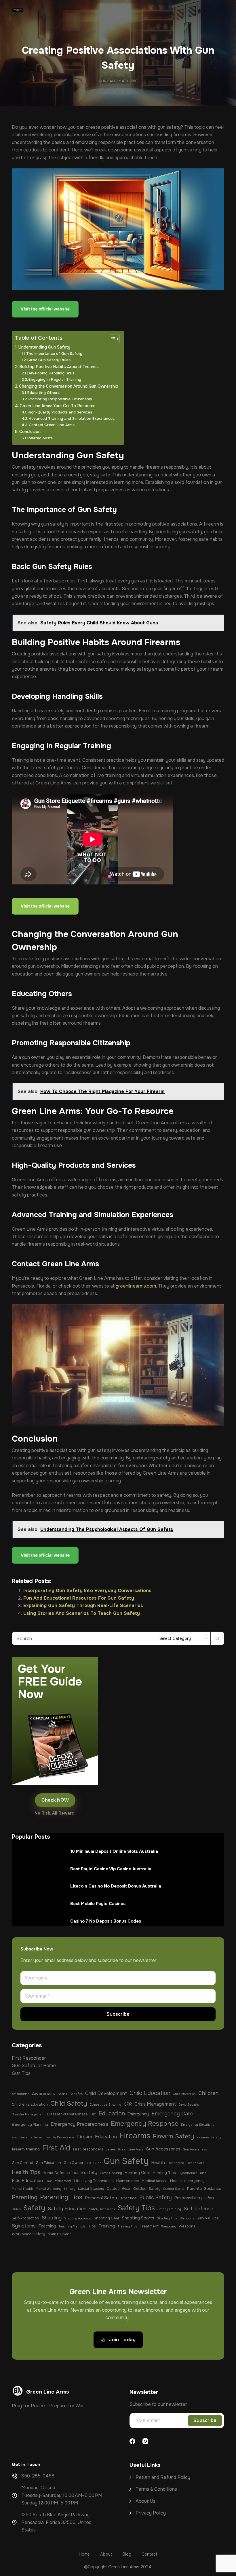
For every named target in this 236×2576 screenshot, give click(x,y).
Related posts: (40, 438)
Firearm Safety (173, 2136)
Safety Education (67, 2209)
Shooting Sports (138, 2218)
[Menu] (221, 10)
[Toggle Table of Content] (112, 339)
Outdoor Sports (174, 2189)
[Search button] (217, 1638)
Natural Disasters (91, 2189)
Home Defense (56, 2173)
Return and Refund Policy (163, 2477)
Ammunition (21, 2094)
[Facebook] (132, 2441)
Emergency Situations (198, 2125)
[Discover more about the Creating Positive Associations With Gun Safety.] (46, 907)
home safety (85, 2173)
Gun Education (48, 2163)
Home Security (111, 2173)
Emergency (138, 2114)
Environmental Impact (28, 2137)
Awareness (43, 2094)
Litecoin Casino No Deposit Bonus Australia (116, 1886)
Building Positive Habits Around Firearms (59, 367)
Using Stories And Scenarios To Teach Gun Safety (82, 1613)
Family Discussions (60, 2137)
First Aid (56, 2148)
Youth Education (60, 2234)
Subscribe (118, 2014)
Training (107, 2226)
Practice (129, 2198)
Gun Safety (126, 2161)
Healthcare (176, 2163)
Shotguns (187, 2218)
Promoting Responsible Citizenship (60, 399)
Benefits (76, 2094)
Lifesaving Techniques (94, 2181)
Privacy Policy (151, 2513)
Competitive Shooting (105, 2105)
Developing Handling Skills (51, 373)
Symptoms (24, 2226)
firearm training (26, 2149)
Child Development (106, 2093)
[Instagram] (145, 2441)
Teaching (47, 2226)
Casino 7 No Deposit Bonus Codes (106, 1921)
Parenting (25, 2197)
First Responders (88, 2149)
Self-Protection (25, 2218)
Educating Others (43, 393)
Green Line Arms (131, 2149)
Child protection (184, 2094)
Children (209, 2093)
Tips (92, 2226)
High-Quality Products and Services (60, 412)
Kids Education (27, 2181)
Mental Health (22, 2189)
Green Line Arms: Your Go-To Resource (58, 406)
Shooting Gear (107, 2218)
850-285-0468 (38, 2476)
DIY (93, 2114)
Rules (16, 2209)
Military (70, 2189)
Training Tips (127, 2226)
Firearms (135, 2136)
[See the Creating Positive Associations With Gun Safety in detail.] (46, 310)
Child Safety (69, 2103)
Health (158, 2163)
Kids (203, 2173)
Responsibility (188, 2198)
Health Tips (26, 2172)
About (143, 2501)
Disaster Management (28, 2114)
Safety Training (169, 2209)
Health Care (195, 2163)
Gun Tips (21, 2073)
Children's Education (30, 2104)
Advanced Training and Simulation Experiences (72, 419)
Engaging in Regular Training (55, 379)
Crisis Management (155, 2104)
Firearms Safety (209, 2137)
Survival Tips (208, 2218)
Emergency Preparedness (79, 2124)
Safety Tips (136, 2208)
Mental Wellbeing (49, 2189)
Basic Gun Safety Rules (49, 360)
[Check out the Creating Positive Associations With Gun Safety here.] (46, 1556)
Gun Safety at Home (118, 81)
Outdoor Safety (147, 2189)
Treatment (149, 2226)
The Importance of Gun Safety (54, 354)
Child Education (150, 2093)
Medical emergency (187, 2181)
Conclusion (30, 432)
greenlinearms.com (136, 1286)
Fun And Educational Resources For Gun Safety (79, 1598)
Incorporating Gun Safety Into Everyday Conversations (87, 1591)
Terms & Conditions (156, 2489)
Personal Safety (102, 2198)
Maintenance (128, 2181)
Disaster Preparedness (67, 2114)
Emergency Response (145, 2124)
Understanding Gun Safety (44, 347)
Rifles (209, 2198)
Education (112, 2113)
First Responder (29, 2058)
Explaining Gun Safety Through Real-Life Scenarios (83, 1606)
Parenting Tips (61, 2197)
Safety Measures (102, 2209)
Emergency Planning (30, 2125)
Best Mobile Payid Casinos (98, 1904)
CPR (128, 2104)
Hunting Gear (137, 2173)
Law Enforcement (58, 2181)
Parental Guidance (204, 2189)
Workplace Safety (28, 2234)
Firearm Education (97, 2137)
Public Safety (156, 2198)
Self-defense (198, 2209)
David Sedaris (189, 2105)
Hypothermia (188, 2173)
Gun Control (22, 2163)
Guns (97, 2163)
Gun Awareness (195, 2149)
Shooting (52, 2218)
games (111, 2149)
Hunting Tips (164, 2173)
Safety (34, 2208)
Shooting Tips (167, 2218)
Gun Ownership (77, 2163)
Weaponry (169, 2226)
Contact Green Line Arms (52, 425)
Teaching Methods (72, 2226)
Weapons (187, 2226)
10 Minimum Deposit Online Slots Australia (114, 1851)
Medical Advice (155, 2181)
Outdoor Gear (119, 2189)
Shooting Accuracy (78, 2218)
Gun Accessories (163, 2149)
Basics (62, 2094)
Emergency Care (172, 2114)
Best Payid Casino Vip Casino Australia (111, 1869)
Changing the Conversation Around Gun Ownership (69, 386)
